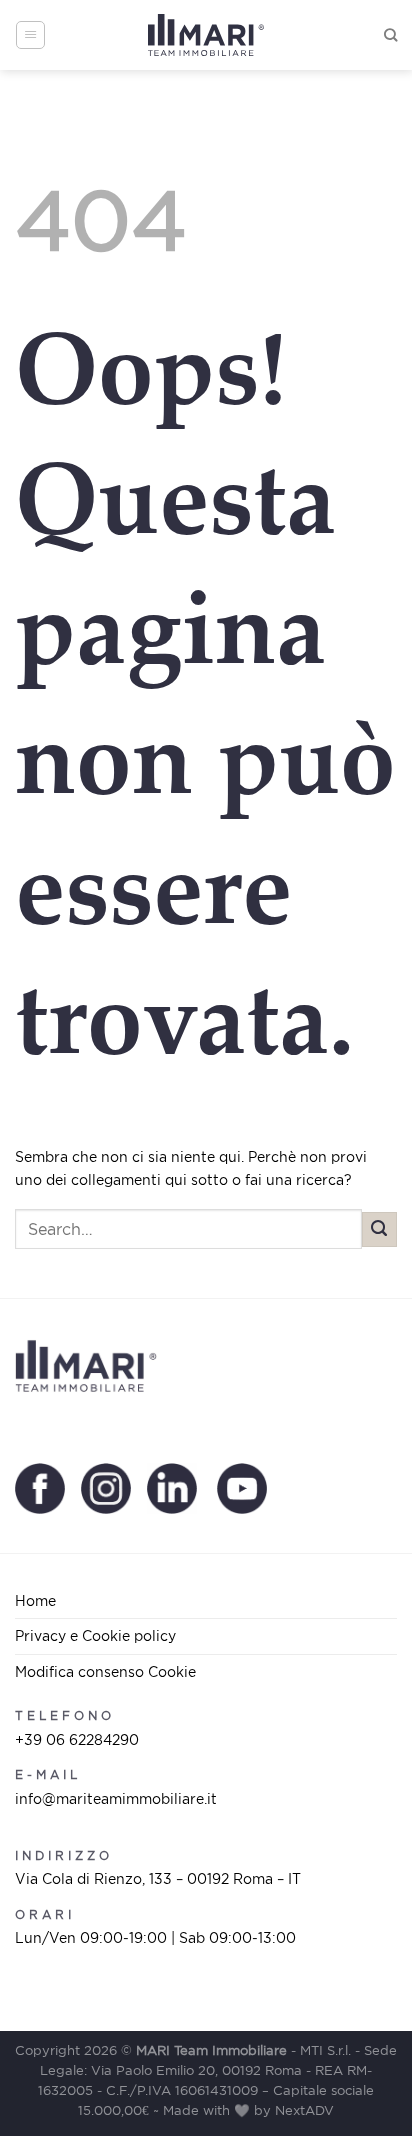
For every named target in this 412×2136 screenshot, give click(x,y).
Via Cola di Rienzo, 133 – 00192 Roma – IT (158, 1878)
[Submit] (379, 1229)
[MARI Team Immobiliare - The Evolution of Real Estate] (206, 35)
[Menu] (30, 35)
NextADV (304, 2110)
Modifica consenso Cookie (105, 1671)
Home (35, 1600)
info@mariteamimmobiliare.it (116, 1798)
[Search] (390, 35)
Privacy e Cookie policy (95, 1635)
